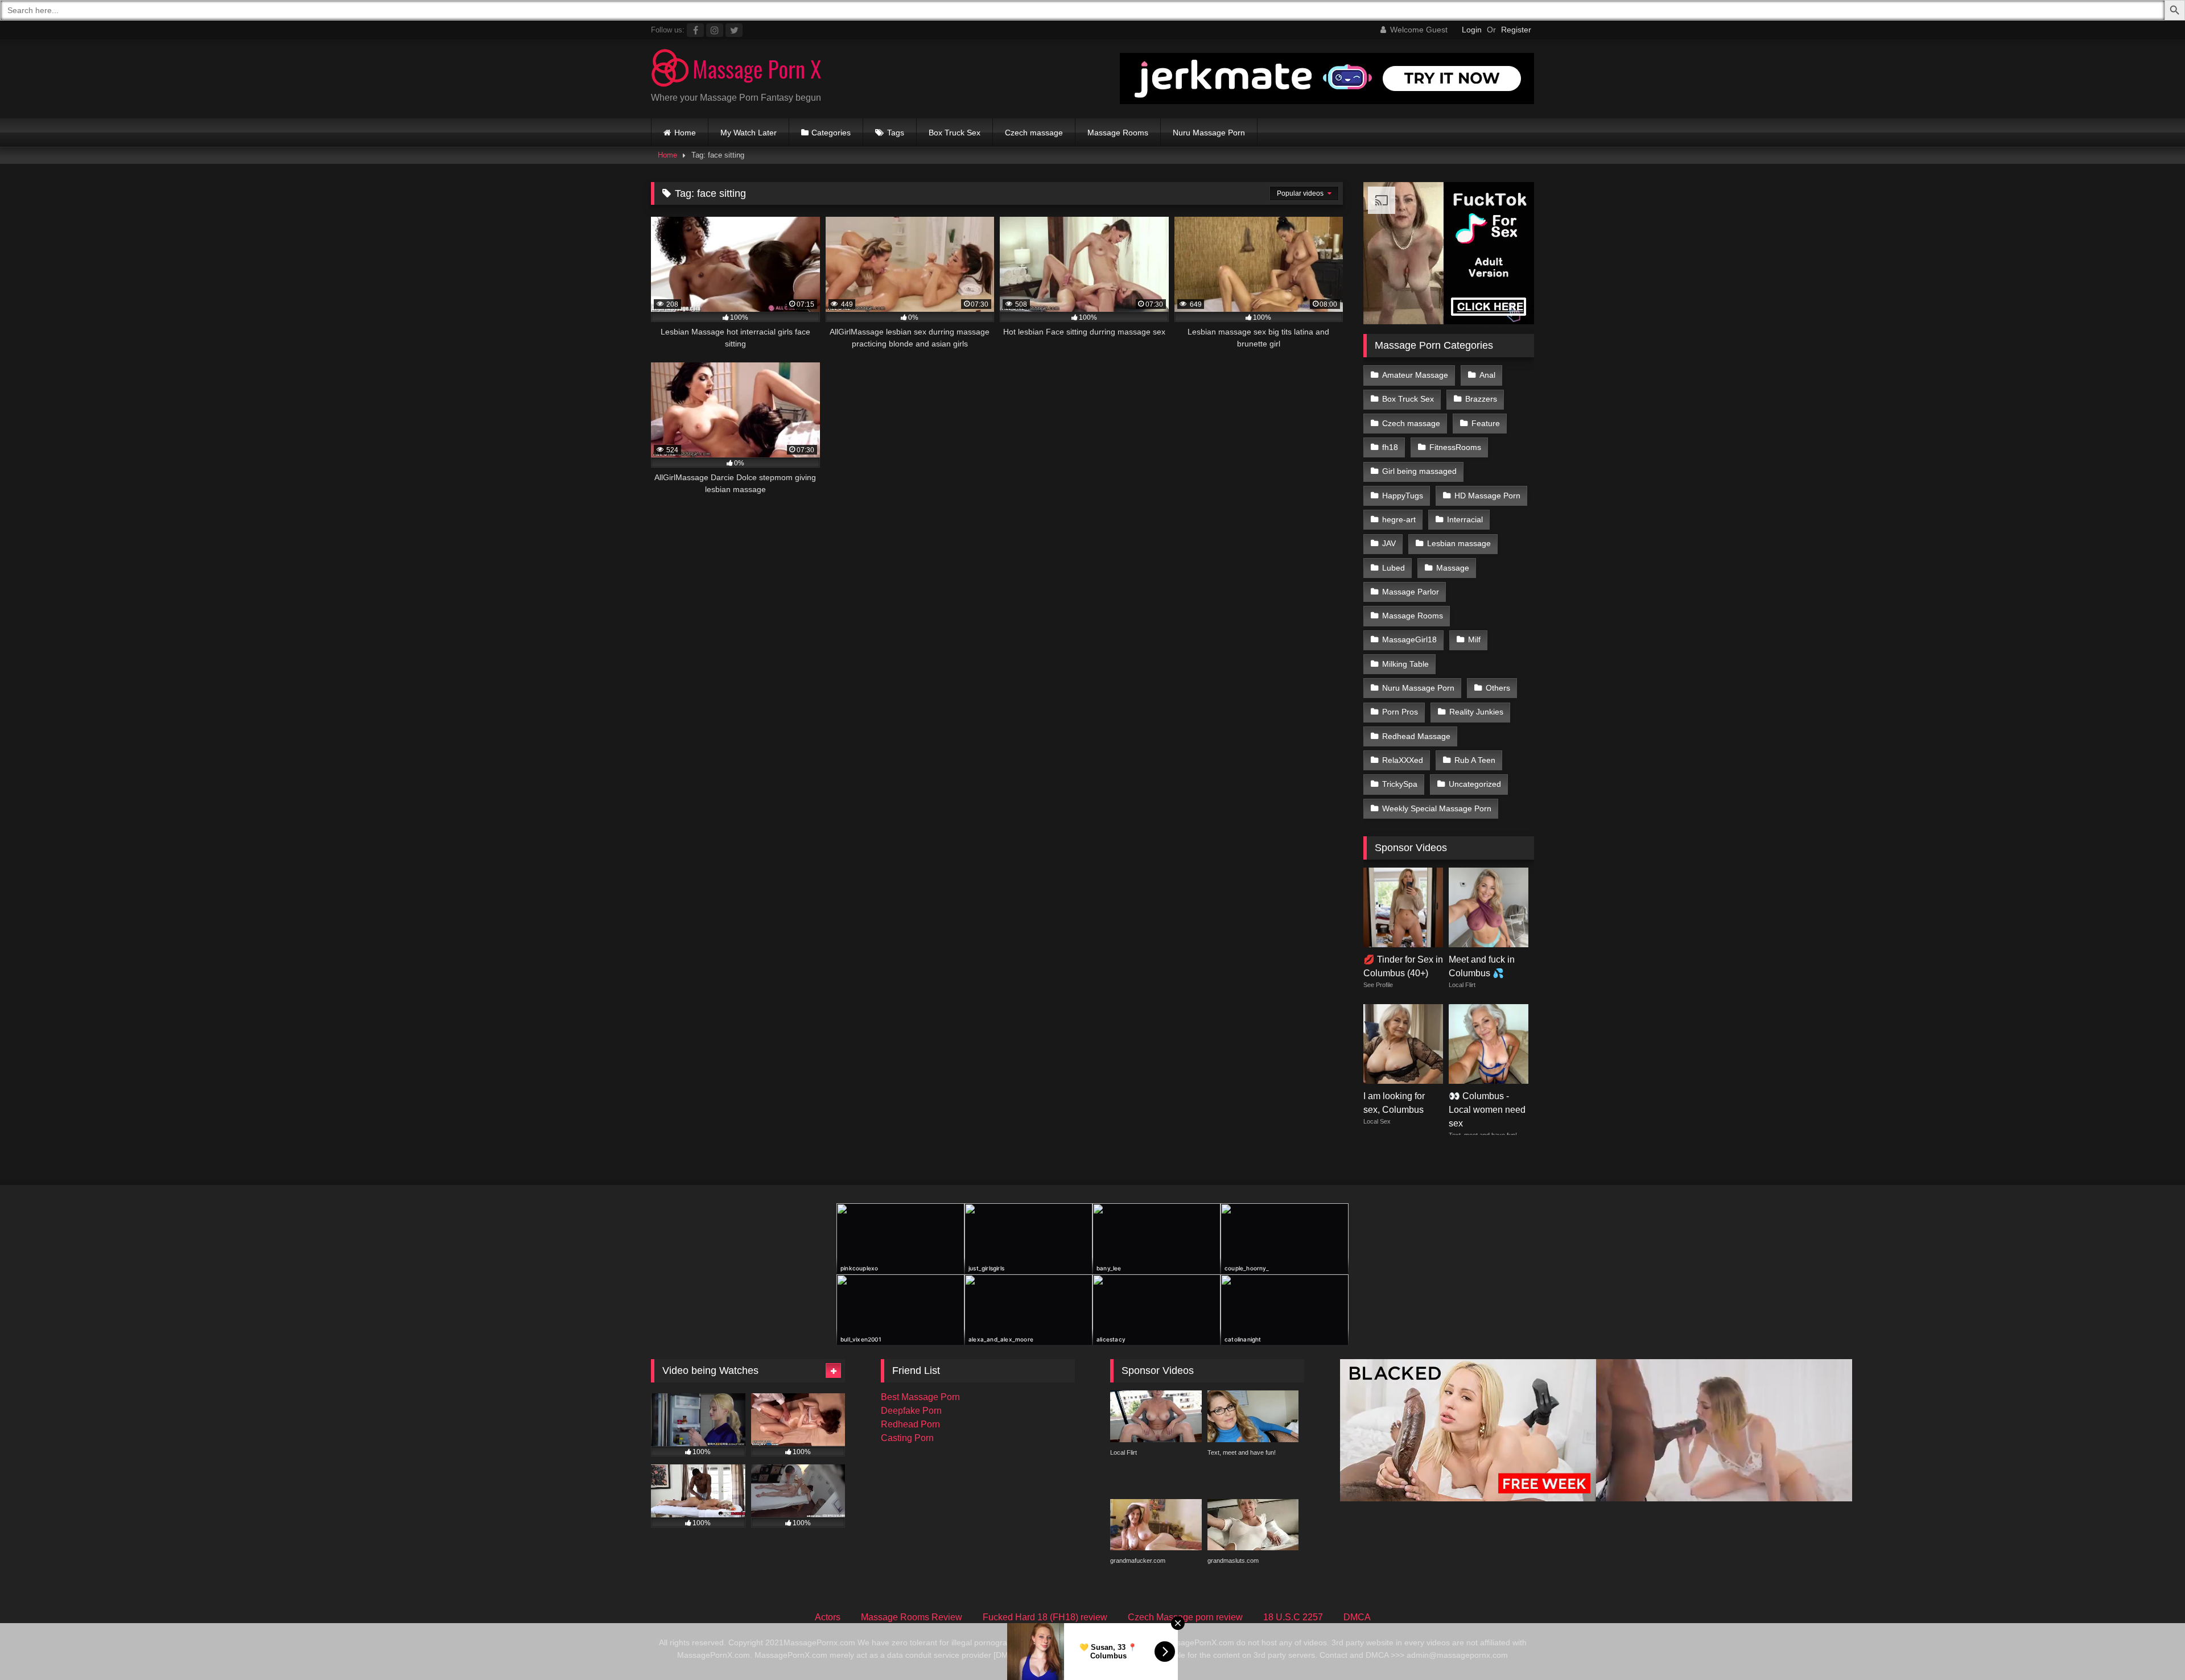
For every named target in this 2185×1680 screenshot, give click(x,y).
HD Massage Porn (1487, 496)
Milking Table (1405, 664)
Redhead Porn (910, 1424)
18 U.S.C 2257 (1293, 1617)
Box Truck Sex (955, 133)
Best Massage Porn (920, 1397)
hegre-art (1399, 519)
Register (1516, 30)
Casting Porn (907, 1438)
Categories (831, 133)
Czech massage (1034, 133)
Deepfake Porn (911, 1411)
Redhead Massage (1416, 736)
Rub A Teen (1475, 760)
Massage (1453, 568)
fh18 (1390, 447)
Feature (1486, 423)
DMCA (1357, 1617)
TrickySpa (1400, 784)
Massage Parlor (1411, 592)
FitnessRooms (1455, 447)
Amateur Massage (1415, 375)
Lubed (1394, 568)
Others (1498, 688)
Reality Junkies (1476, 712)
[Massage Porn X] (736, 70)
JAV (1389, 543)
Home (685, 133)
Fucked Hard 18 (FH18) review (1045, 1617)
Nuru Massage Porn (1209, 133)
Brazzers (1481, 399)
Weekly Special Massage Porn (1437, 808)
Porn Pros (1400, 712)
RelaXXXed (1403, 760)
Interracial (1465, 519)
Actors (828, 1617)
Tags (896, 133)
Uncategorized (1475, 784)
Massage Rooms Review (912, 1617)
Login (1472, 30)
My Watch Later (749, 133)
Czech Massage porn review (1185, 1617)
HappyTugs (1403, 496)
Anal (1487, 375)
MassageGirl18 (1409, 639)
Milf (1474, 639)
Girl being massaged (1419, 471)
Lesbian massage (1459, 543)
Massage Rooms (1118, 133)
